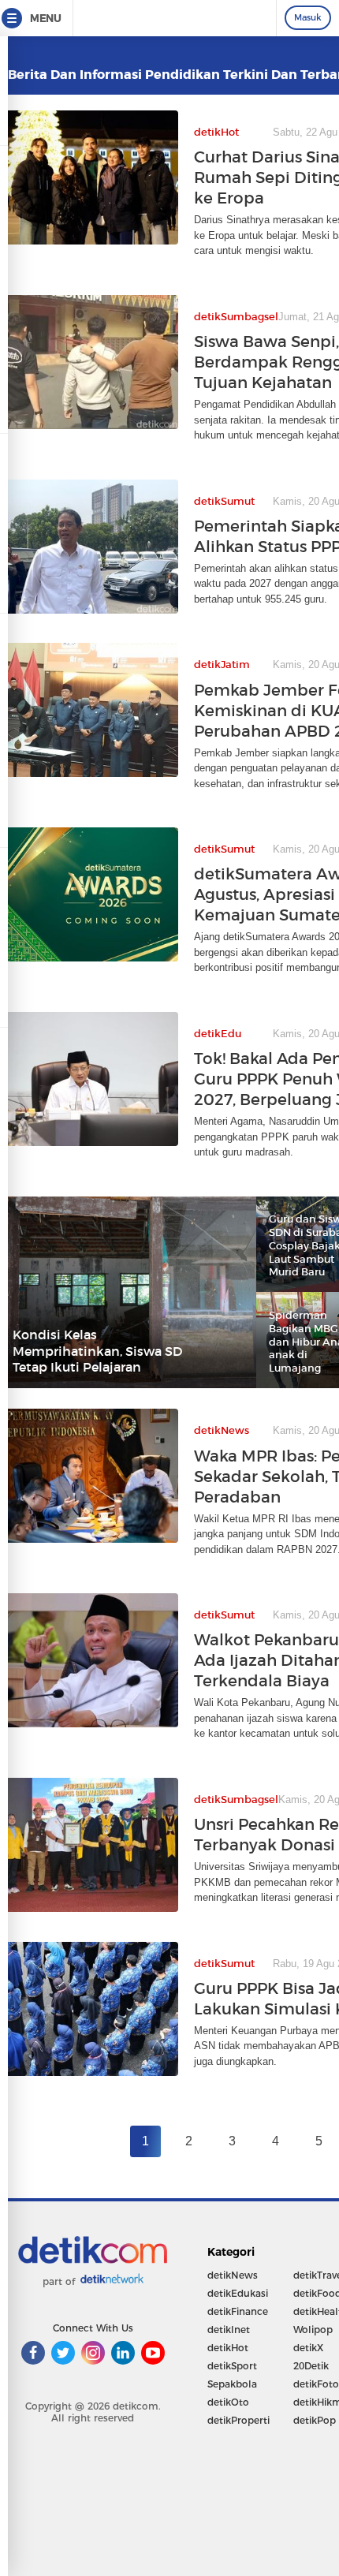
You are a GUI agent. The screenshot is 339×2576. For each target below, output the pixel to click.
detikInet (229, 2330)
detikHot (228, 2348)
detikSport (232, 2366)
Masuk (308, 17)
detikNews (233, 2275)
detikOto (228, 2402)
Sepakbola (232, 2384)
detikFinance (238, 2311)
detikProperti (238, 2420)
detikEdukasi (238, 2293)
